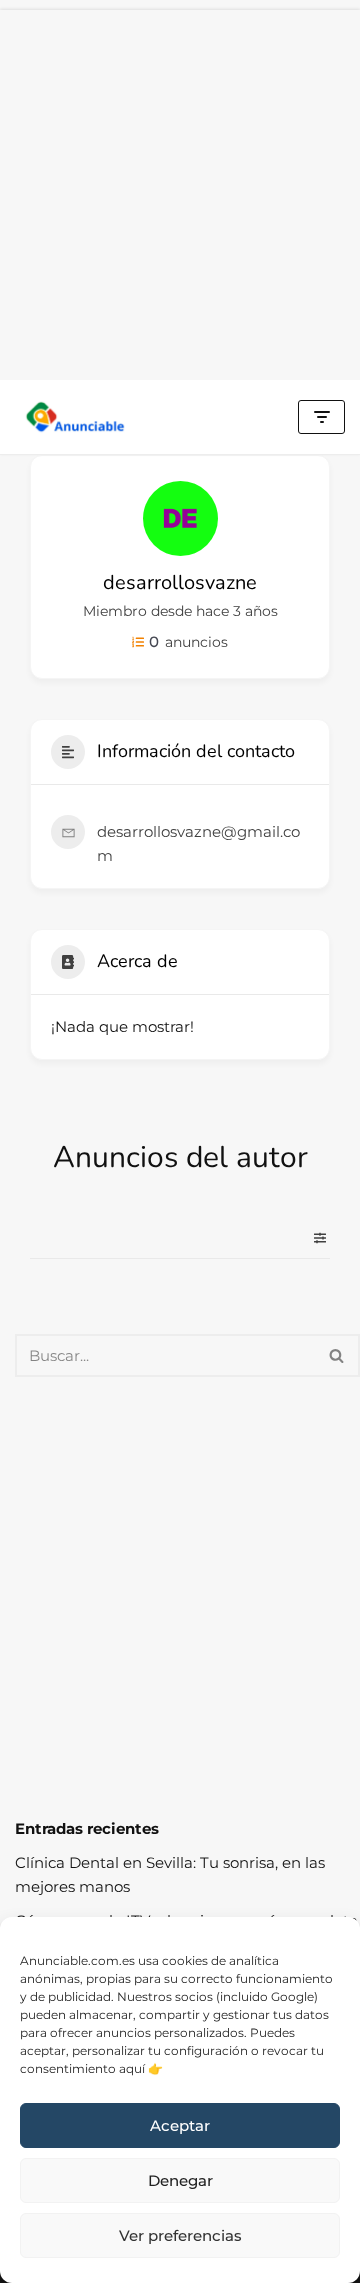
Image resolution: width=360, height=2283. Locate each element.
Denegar (180, 2180)
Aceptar (180, 2125)
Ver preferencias (180, 2235)
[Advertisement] (180, 190)
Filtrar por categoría (312, 1238)
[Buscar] (337, 1355)
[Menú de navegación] (321, 417)
